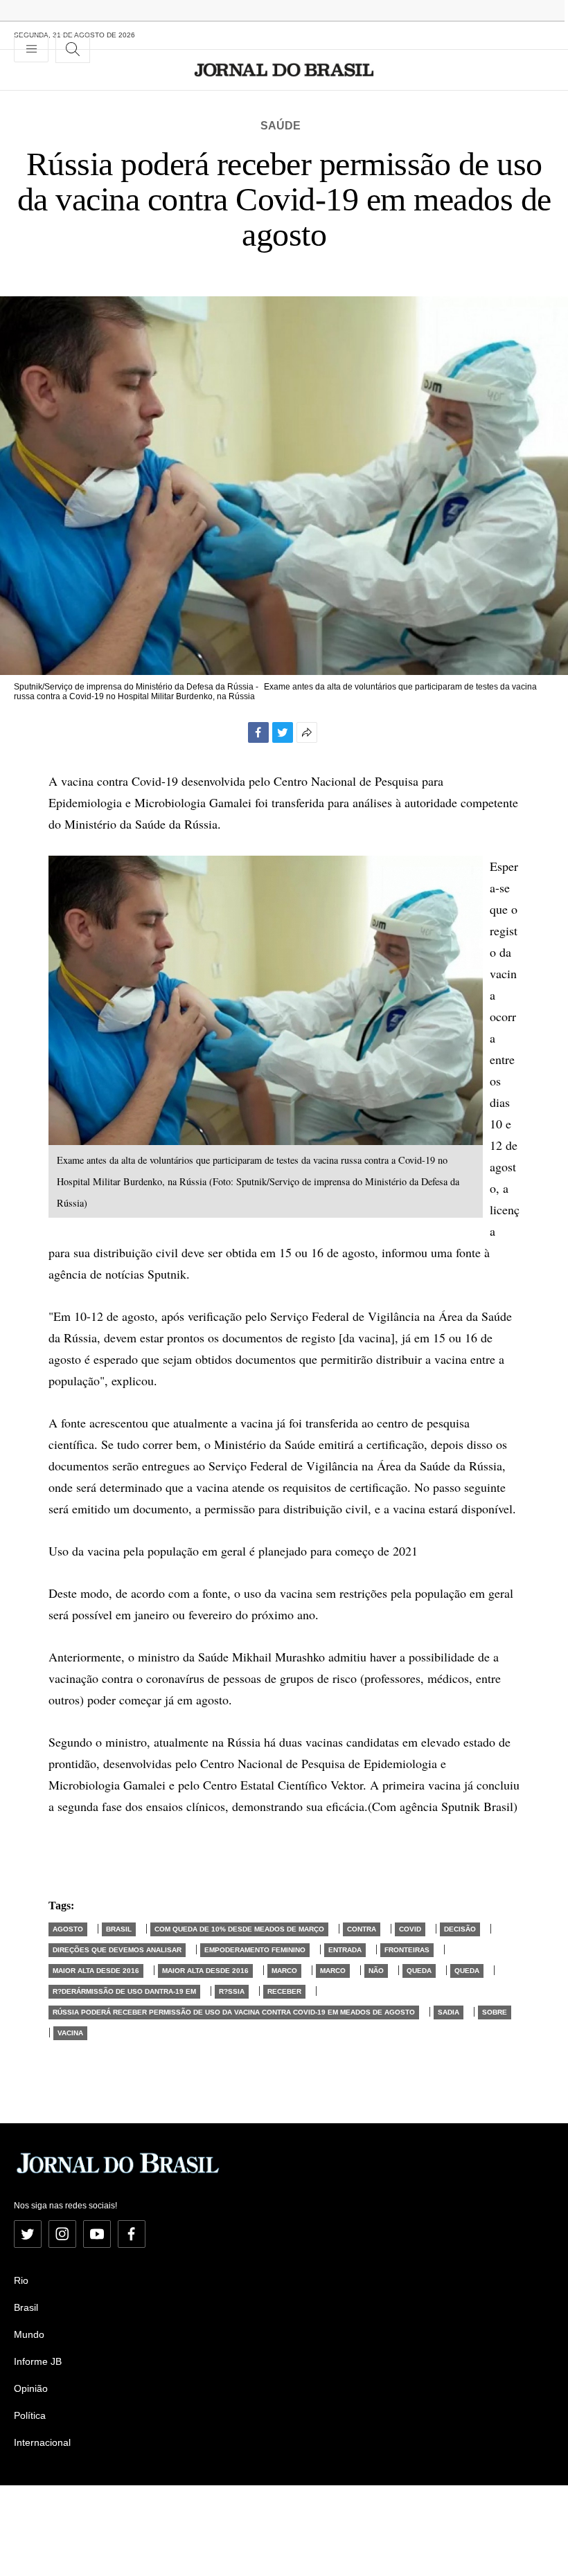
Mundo (29, 2334)
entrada (345, 1950)
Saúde (281, 126)
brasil (119, 1929)
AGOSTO (68, 1929)
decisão (460, 1929)
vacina (70, 2033)
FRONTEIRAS (407, 1950)
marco (284, 1971)
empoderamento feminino (255, 1950)
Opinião (31, 2388)
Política (30, 2415)
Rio (21, 2280)
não (376, 1971)
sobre (495, 2012)
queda (419, 1971)
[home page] (284, 70)
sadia (449, 2012)
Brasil (26, 2307)
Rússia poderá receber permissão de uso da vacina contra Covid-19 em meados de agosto (234, 2012)
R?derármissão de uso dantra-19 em (124, 1991)
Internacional (42, 2442)
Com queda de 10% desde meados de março (239, 1929)
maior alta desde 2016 (96, 1971)
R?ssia (232, 1991)
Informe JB (38, 2361)
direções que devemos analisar (117, 1950)
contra (362, 1929)
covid (410, 1929)
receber (284, 1991)
